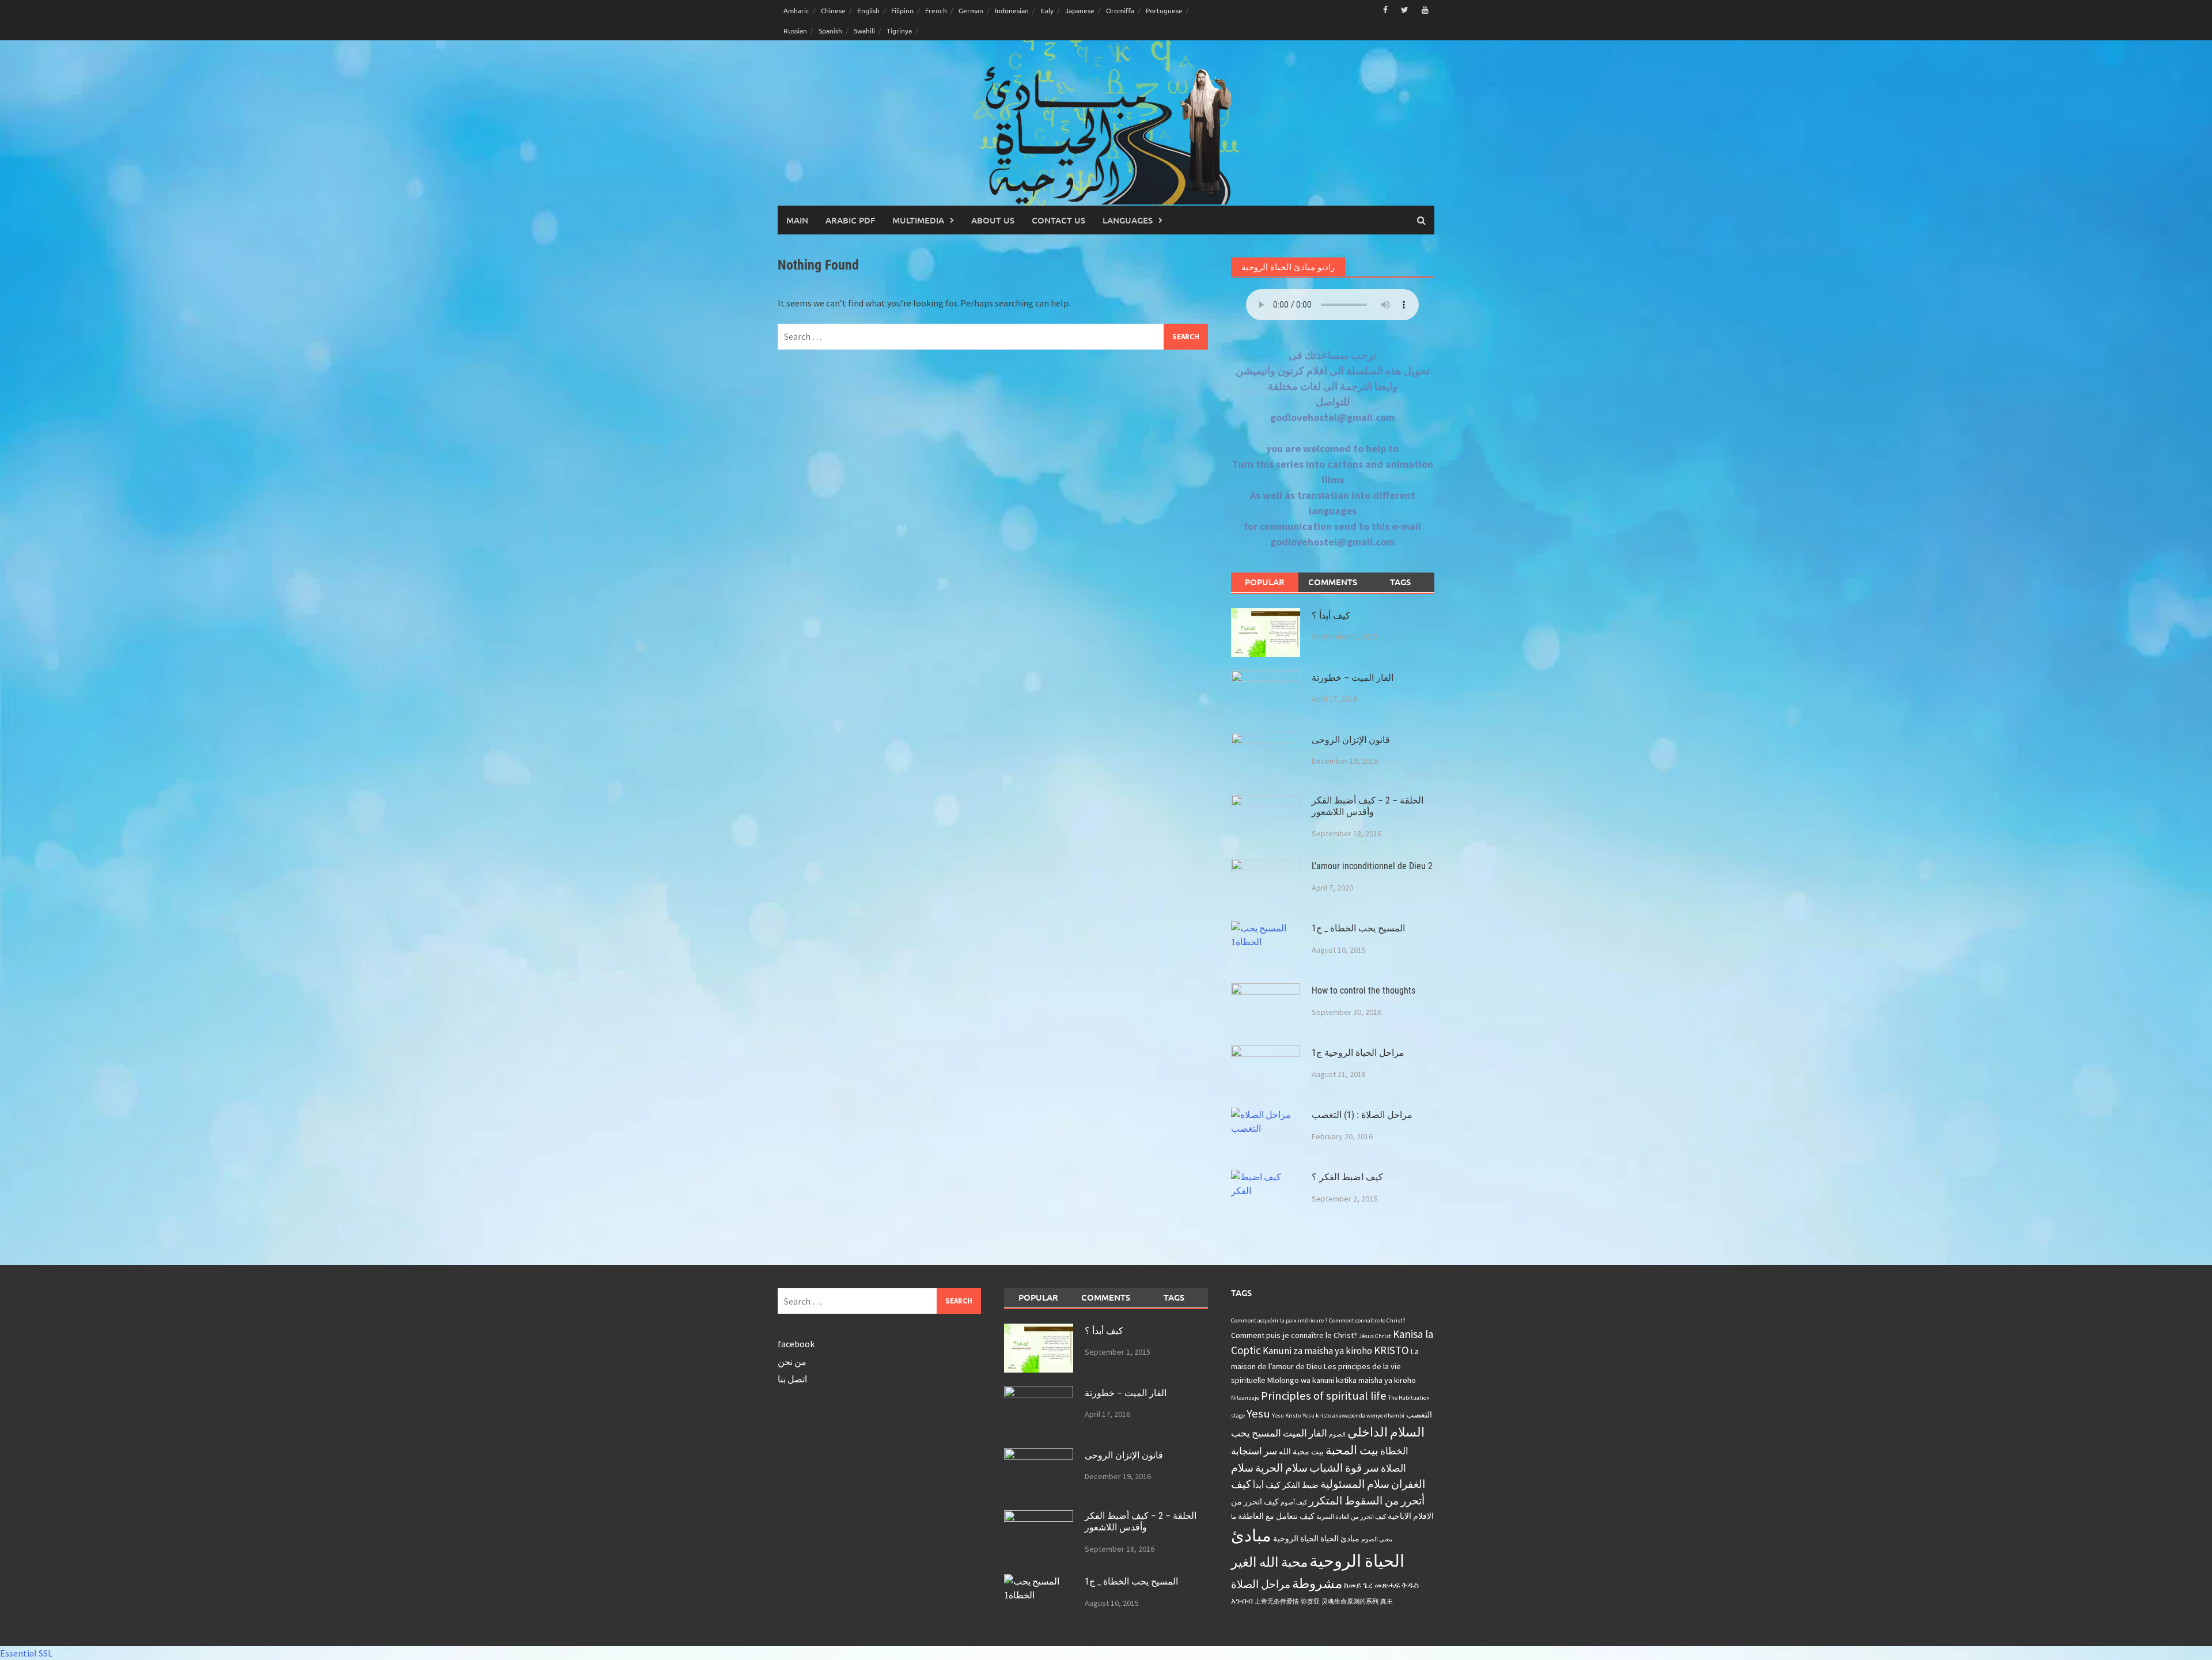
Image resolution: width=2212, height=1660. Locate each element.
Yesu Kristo (1286, 1415)
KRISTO (1391, 1350)
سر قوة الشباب (1344, 1468)
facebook (796, 1344)
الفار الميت (1305, 1433)
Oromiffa (1120, 10)
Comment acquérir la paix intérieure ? (1279, 1320)
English (868, 10)
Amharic (796, 10)
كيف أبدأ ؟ (1331, 615)
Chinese (833, 10)
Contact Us (1058, 220)
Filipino (902, 10)
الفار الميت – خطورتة (1353, 678)
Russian (795, 31)
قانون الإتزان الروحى (1351, 740)
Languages (1128, 220)
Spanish (830, 31)
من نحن (792, 1362)
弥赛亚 (1310, 1602)
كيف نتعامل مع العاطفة (1276, 1516)
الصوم (1337, 1435)
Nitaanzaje (1245, 1398)
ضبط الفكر (1300, 1485)
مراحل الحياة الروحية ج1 (1358, 1053)
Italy (1047, 10)
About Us (993, 220)
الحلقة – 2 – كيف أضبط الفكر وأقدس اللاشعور (1368, 806)
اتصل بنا (792, 1379)
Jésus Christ (1375, 1336)
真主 (1387, 1602)
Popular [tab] (1265, 582)
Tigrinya (899, 31)
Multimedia (918, 220)
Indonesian (1012, 10)
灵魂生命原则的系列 (1350, 1602)
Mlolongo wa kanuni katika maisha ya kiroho (1342, 1380)
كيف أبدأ (1267, 1485)
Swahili (864, 31)
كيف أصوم (1294, 1502)
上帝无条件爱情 (1277, 1602)
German (971, 10)
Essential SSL (26, 1653)
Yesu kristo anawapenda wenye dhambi (1353, 1415)
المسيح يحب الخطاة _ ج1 (1358, 928)
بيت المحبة (1352, 1450)
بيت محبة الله (1301, 1451)
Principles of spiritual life (1324, 1396)
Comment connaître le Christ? (1367, 1320)
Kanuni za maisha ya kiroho (1317, 1351)
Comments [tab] (1333, 582)
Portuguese (1164, 10)
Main (797, 220)
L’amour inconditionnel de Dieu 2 (1372, 866)
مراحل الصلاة (1261, 1584)
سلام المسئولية (1355, 1484)
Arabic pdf (850, 220)
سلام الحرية (1281, 1468)
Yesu (1258, 1413)
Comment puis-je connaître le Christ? (1294, 1335)
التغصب (1419, 1415)
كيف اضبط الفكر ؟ (1347, 1177)
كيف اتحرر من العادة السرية (1351, 1517)
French (936, 10)
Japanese (1080, 10)
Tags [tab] (1400, 582)
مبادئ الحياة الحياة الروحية (1316, 1538)
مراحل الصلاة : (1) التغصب (1362, 1115)
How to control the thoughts (1363, 990)
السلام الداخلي (1386, 1432)
